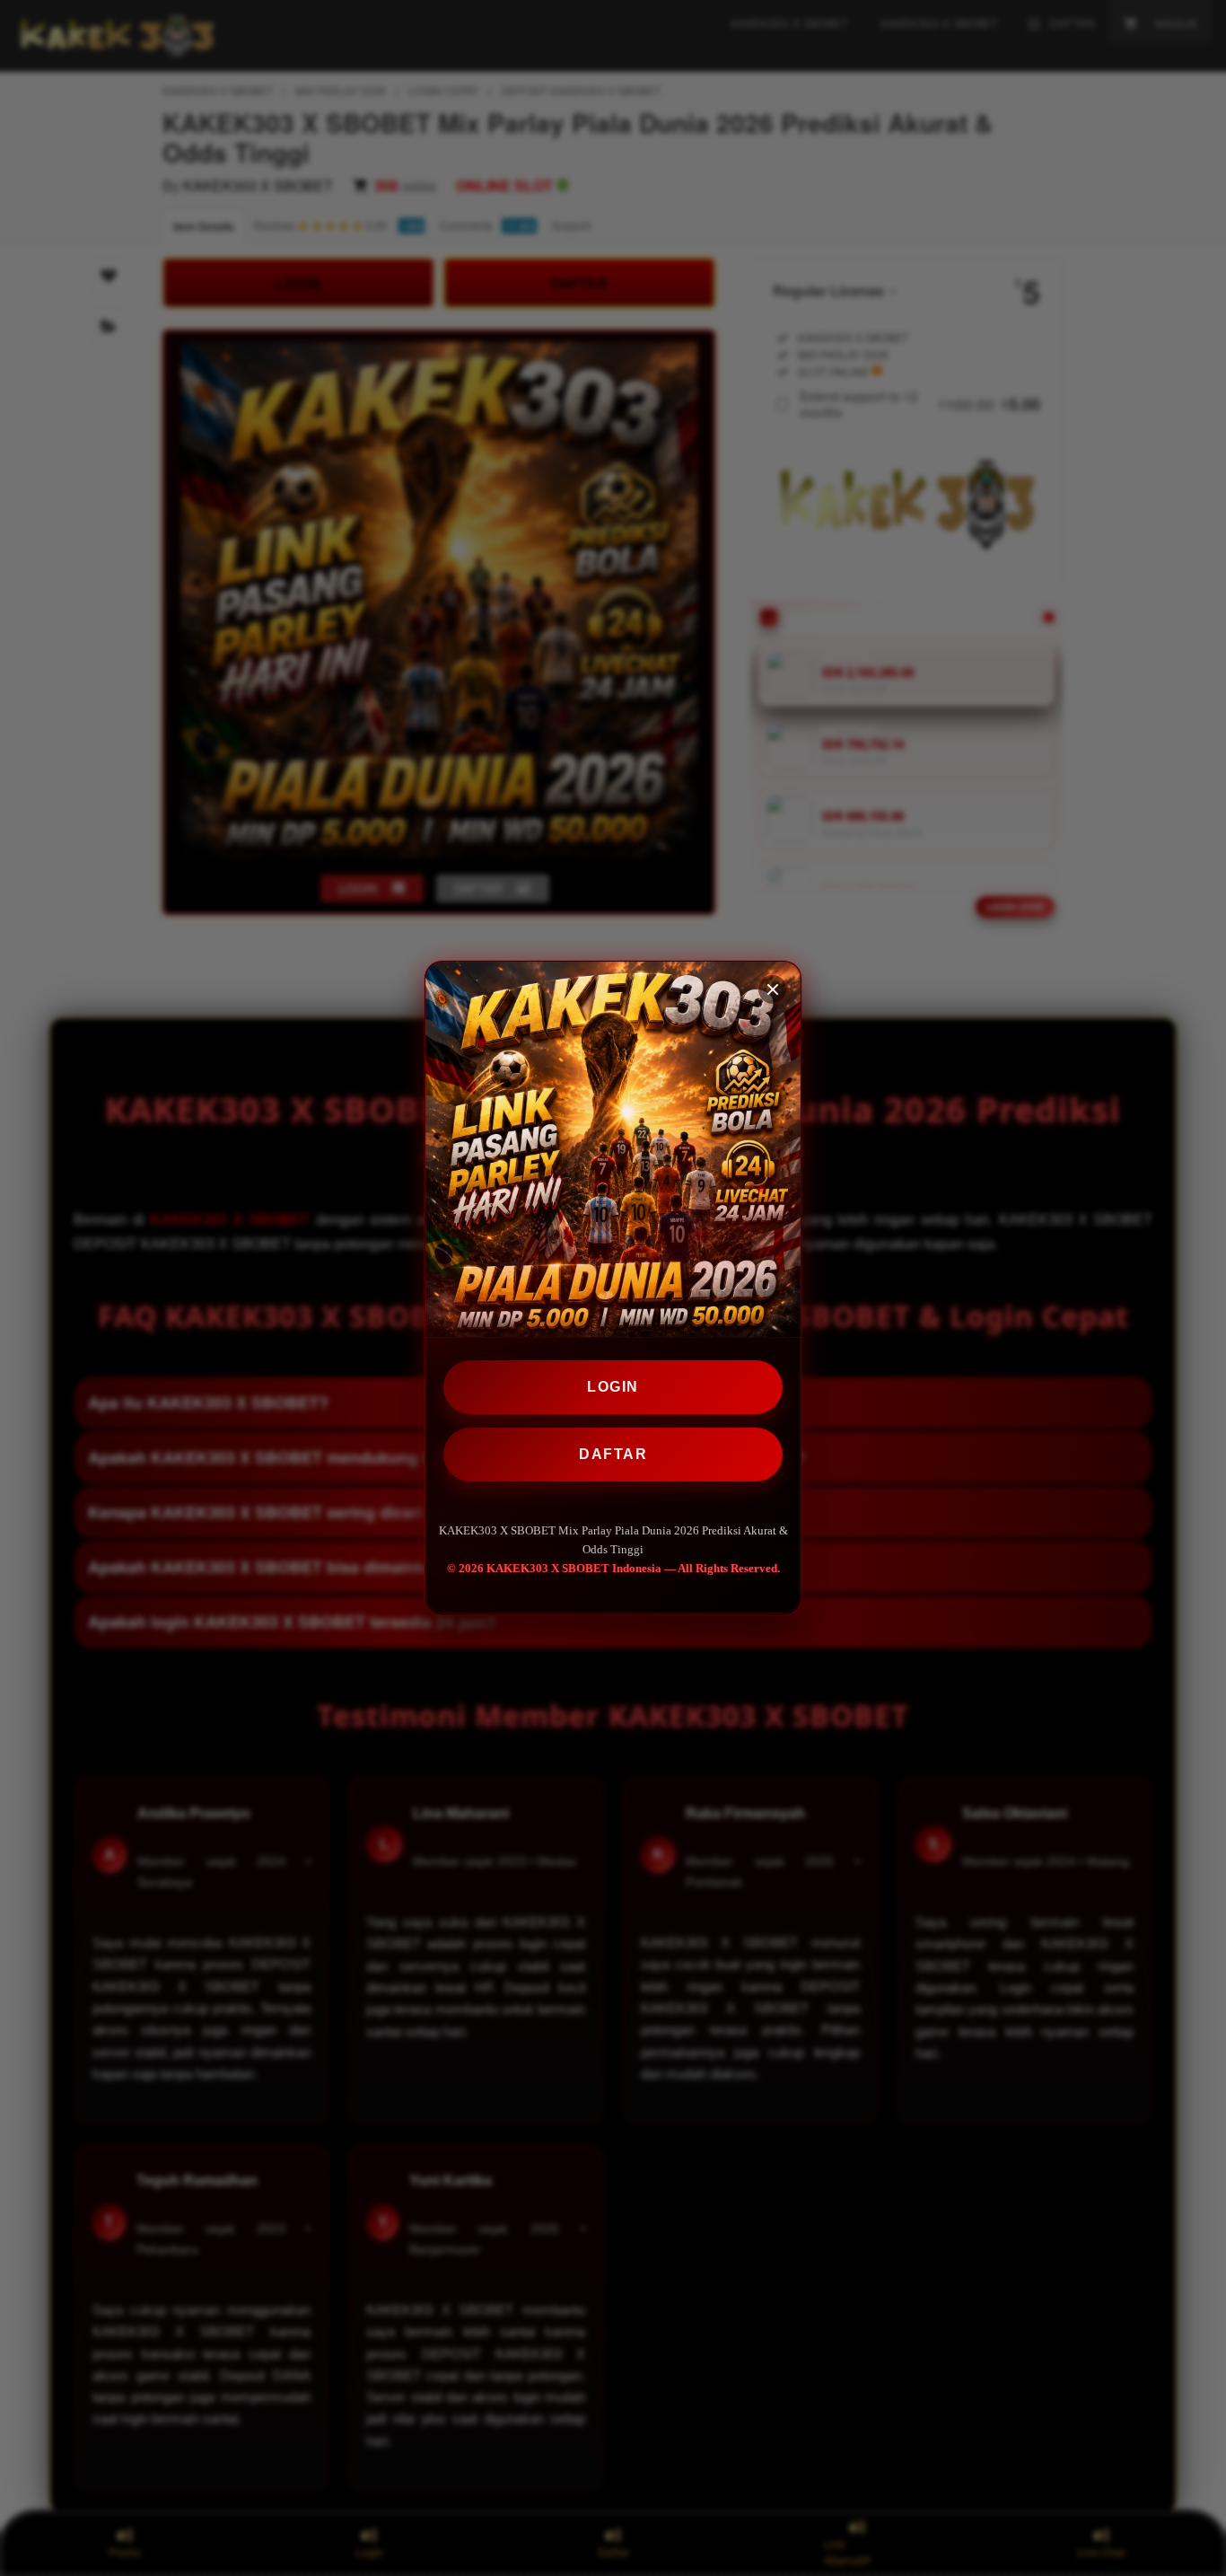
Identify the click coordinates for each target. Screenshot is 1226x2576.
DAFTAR (613, 1454)
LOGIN (613, 1387)
